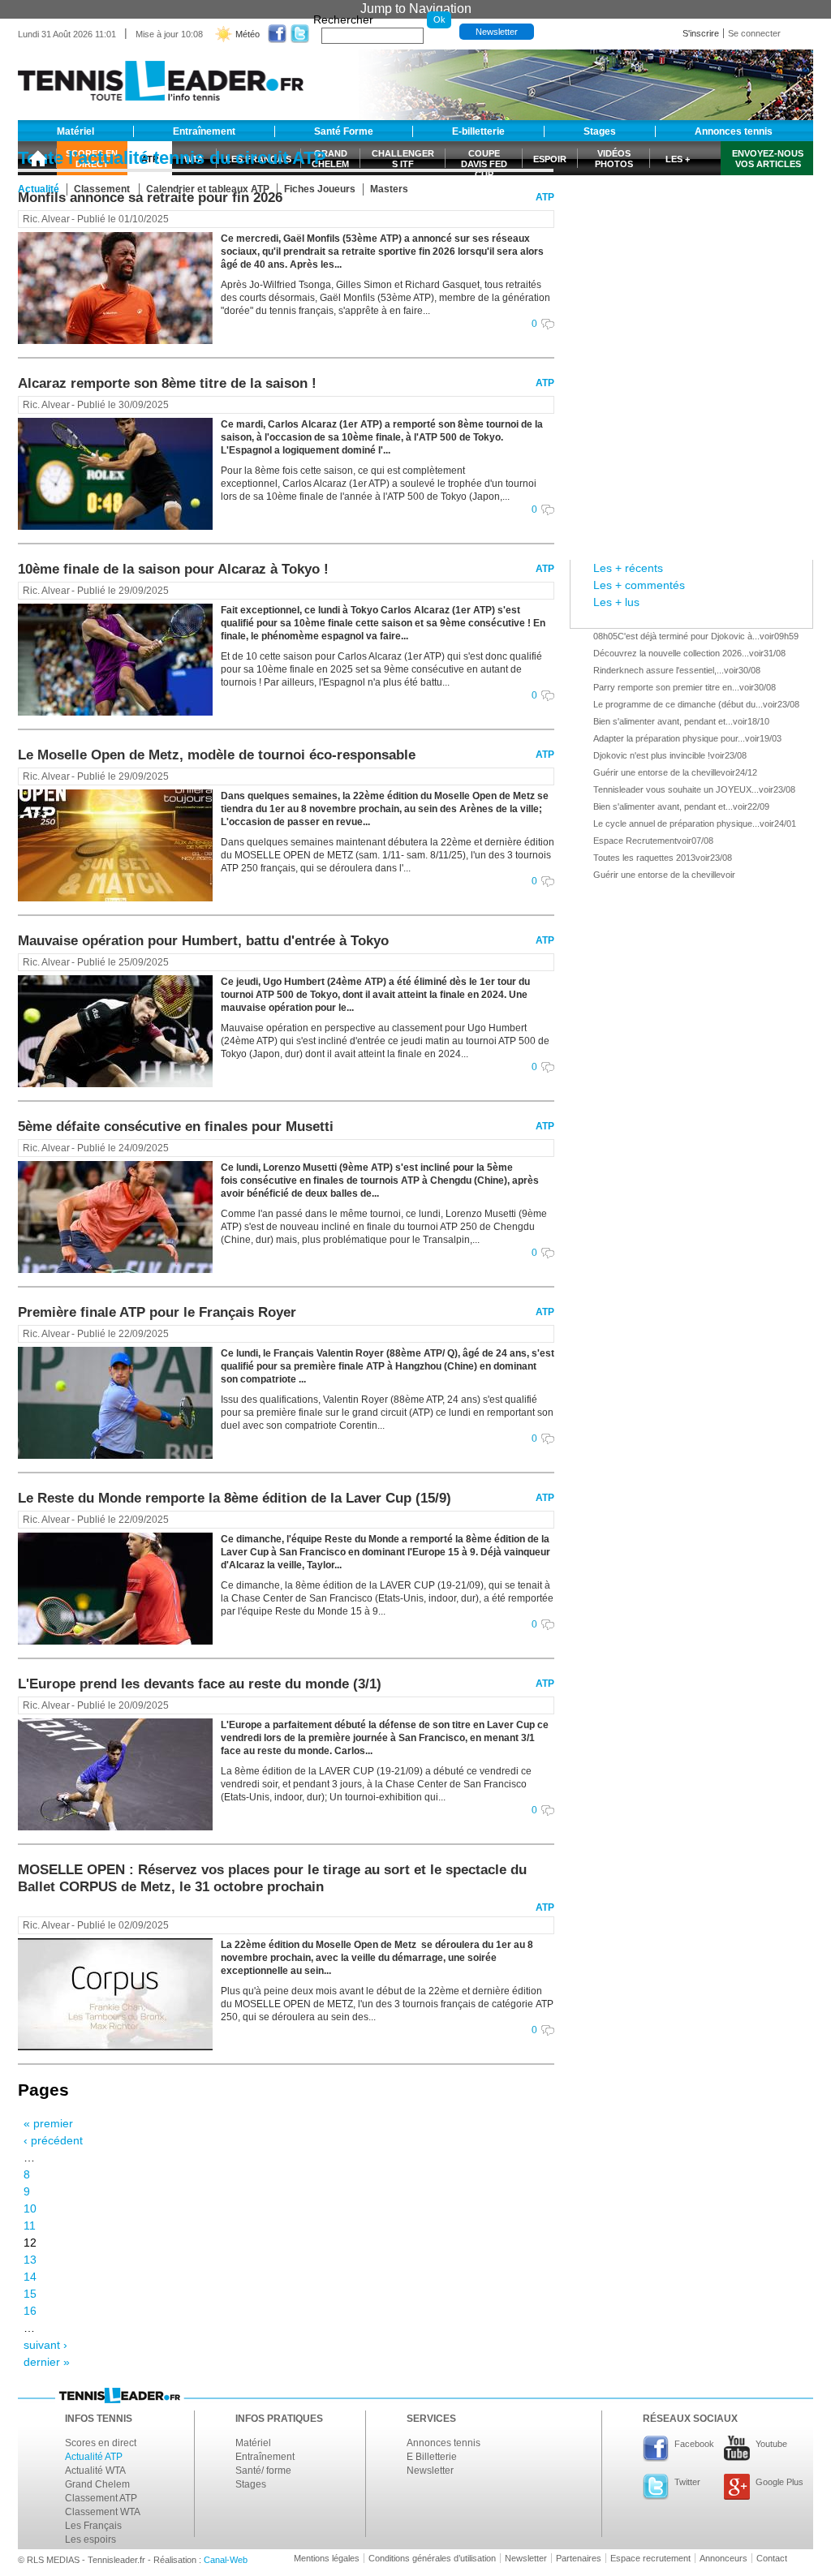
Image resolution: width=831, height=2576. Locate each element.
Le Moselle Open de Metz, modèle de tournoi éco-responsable (217, 755)
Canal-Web (226, 2560)
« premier (48, 2123)
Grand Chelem (97, 2484)
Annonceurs (723, 2558)
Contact (772, 2558)
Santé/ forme (263, 2471)
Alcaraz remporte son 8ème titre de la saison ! (167, 383)
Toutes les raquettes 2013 (644, 858)
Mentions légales (327, 2558)
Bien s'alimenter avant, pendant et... (663, 721)
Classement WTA (103, 2512)
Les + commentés (639, 585)
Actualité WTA (95, 2471)
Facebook (694, 2444)
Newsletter (497, 32)
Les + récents (628, 568)
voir (767, 636)
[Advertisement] (691, 221)
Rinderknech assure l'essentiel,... (659, 670)
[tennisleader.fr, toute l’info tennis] (161, 75)
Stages (251, 2484)
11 (30, 2226)
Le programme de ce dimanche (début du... (678, 704)
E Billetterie (432, 2457)
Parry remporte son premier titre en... (666, 687)
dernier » (47, 2362)
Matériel (253, 2443)
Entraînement (265, 2457)
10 (30, 2208)
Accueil (37, 158)
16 (30, 2311)
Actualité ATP (94, 2457)
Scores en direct (101, 2443)
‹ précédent (53, 2140)
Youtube (771, 2444)
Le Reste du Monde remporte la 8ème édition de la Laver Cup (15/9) (235, 1498)
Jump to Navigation (416, 9)
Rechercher (343, 19)
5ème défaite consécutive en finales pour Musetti (176, 1127)
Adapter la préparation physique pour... (669, 738)
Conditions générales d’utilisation (432, 2558)
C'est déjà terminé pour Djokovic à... (689, 636)
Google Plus (779, 2482)
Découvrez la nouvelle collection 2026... (671, 653)
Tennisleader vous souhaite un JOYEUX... (676, 789)
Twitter (687, 2482)
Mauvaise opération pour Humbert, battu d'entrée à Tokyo (203, 941)
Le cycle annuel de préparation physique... (676, 824)
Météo (248, 34)
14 (30, 2277)
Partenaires (579, 2558)
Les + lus (616, 602)
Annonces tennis (443, 2443)
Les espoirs (90, 2539)
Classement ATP (101, 2498)
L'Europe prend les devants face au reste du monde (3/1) (200, 1684)
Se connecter (754, 33)
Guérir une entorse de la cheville (657, 772)
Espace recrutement (650, 2558)
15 (30, 2294)
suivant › (45, 2345)
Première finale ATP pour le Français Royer (157, 1312)
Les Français (93, 2526)
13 (30, 2260)
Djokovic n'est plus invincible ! (652, 755)
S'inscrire (701, 33)
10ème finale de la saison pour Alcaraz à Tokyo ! (173, 569)
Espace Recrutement (635, 841)
